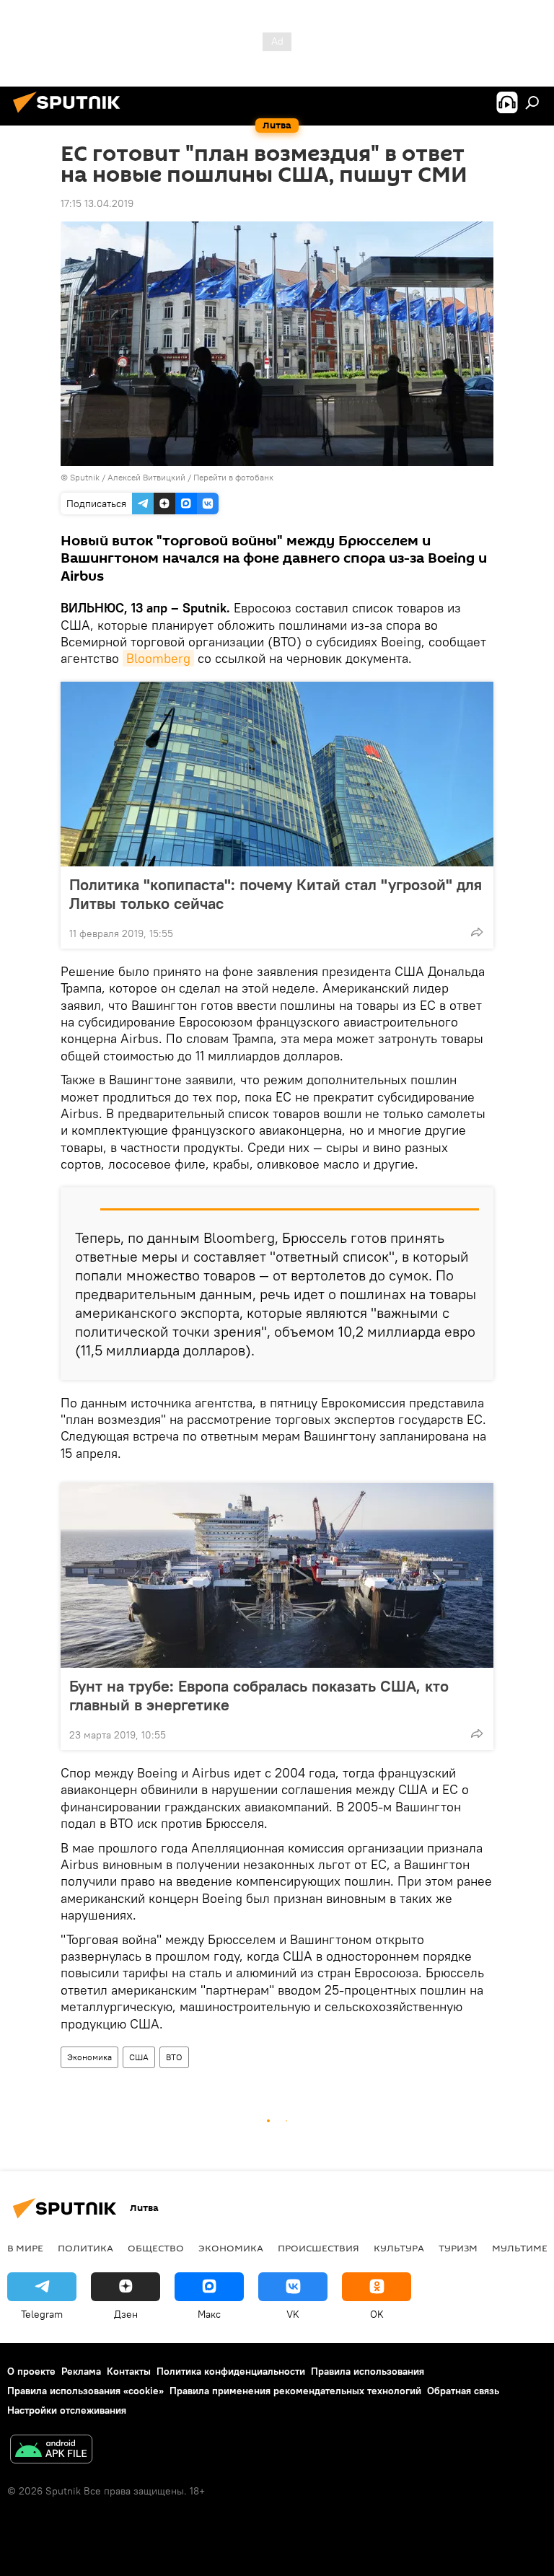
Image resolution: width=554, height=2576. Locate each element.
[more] (477, 932)
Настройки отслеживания (67, 2410)
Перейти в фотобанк (233, 477)
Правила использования (368, 2371)
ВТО (174, 2057)
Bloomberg (158, 658)
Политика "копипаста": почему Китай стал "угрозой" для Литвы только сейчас (276, 894)
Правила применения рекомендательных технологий (295, 2391)
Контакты (129, 2371)
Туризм (458, 2248)
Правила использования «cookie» (85, 2391)
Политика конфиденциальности (231, 2371)
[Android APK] (51, 2451)
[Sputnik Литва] (71, 115)
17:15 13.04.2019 (97, 203)
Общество (156, 2248)
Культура (399, 2248)
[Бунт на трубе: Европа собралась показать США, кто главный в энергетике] (277, 1575)
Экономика (89, 2057)
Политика (85, 2248)
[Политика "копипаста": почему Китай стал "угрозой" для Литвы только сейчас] (277, 774)
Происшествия (318, 2248)
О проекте (31, 2371)
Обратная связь (463, 2391)
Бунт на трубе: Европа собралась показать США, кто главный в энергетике (259, 1695)
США (139, 2057)
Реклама (81, 2371)
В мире (25, 2248)
